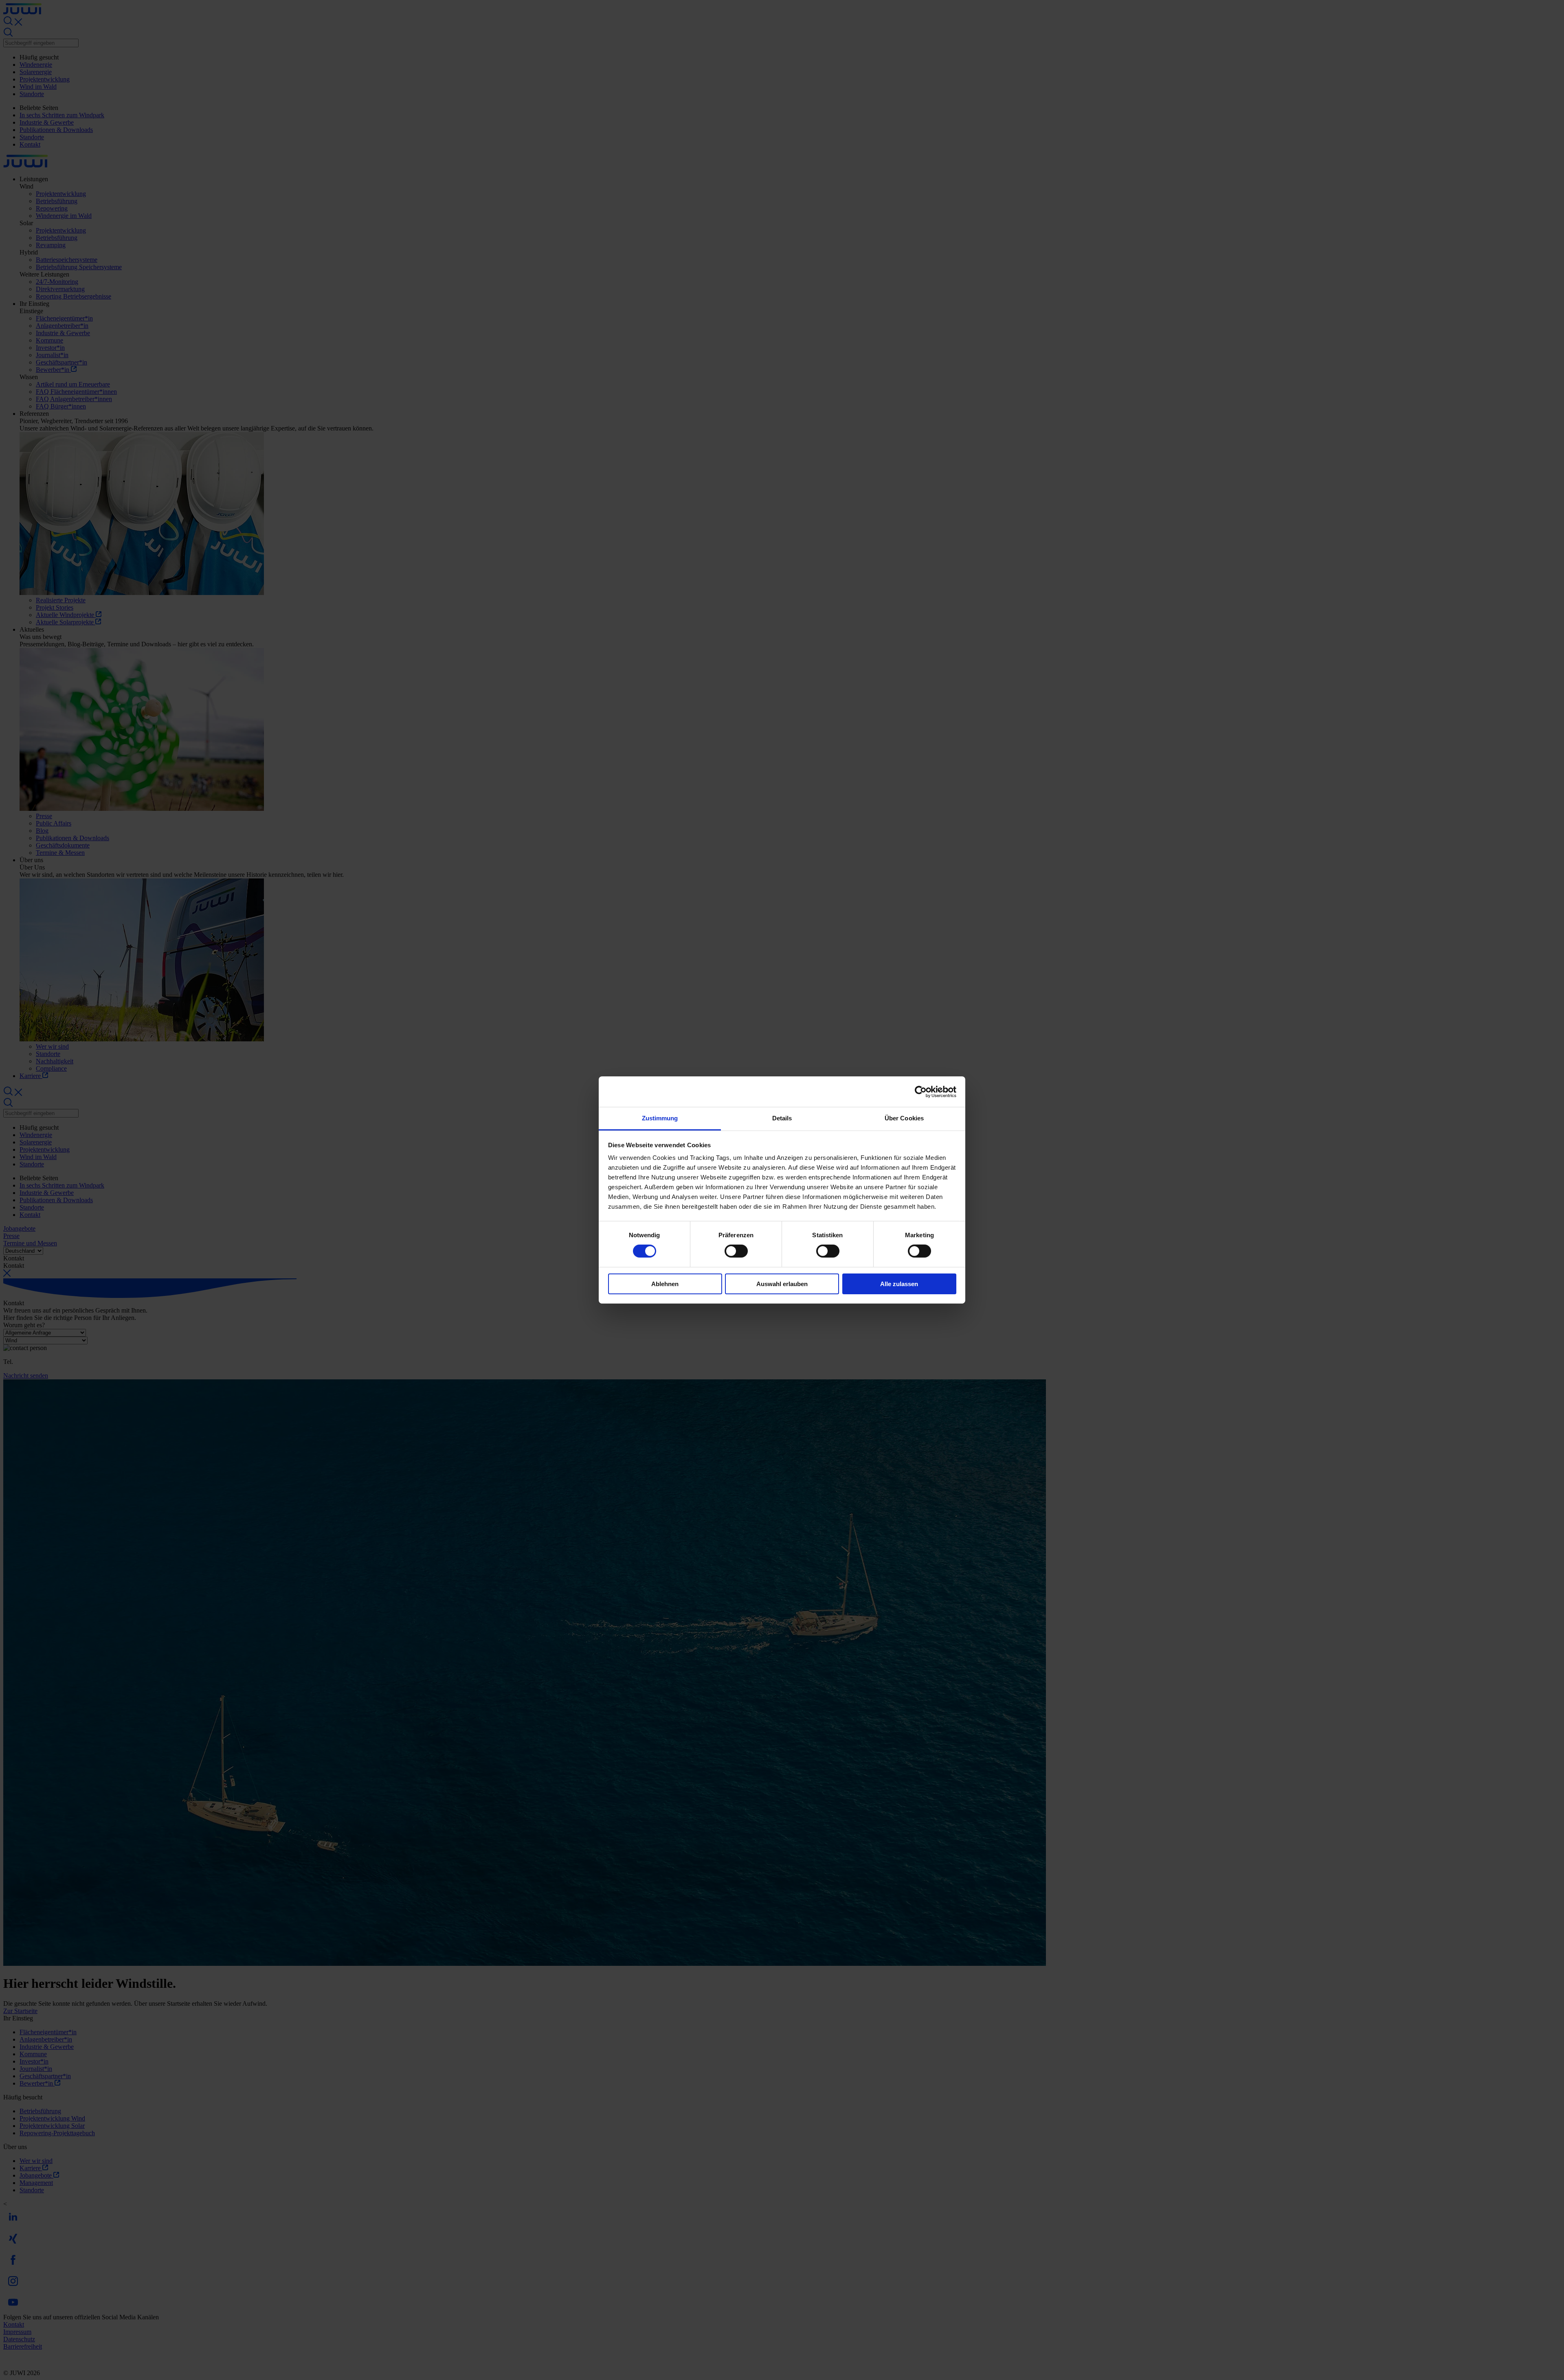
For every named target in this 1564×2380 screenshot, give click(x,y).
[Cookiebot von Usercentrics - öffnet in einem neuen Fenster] (921, 1091)
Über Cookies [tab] (904, 1118)
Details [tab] (782, 1118)
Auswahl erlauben (782, 1284)
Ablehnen (665, 1284)
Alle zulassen (899, 1284)
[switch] (736, 1251)
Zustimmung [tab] (660, 1118)
